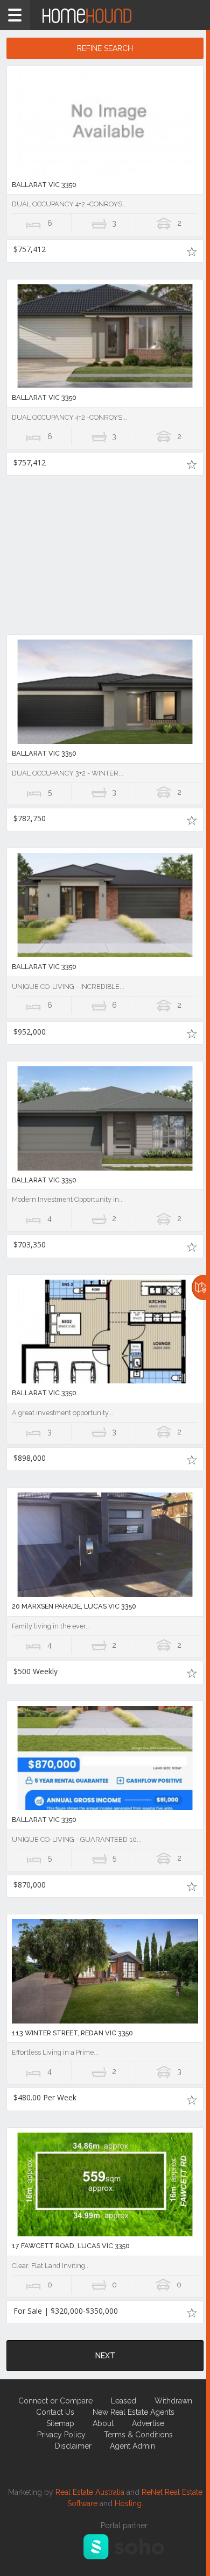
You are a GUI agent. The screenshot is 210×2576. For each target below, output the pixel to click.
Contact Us (55, 2412)
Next (105, 2356)
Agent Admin (132, 2446)
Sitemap (60, 2423)
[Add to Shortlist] (191, 251)
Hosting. (129, 2503)
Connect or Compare (55, 2401)
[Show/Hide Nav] (15, 15)
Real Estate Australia (90, 2492)
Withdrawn (173, 2401)
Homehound (105, 15)
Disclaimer (73, 2446)
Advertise (148, 2423)
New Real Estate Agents (134, 2412)
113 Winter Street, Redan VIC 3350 (72, 2033)
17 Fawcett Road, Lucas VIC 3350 (71, 2246)
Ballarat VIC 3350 (44, 185)
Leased (124, 2401)
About (103, 2423)
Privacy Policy (61, 2435)
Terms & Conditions (138, 2435)
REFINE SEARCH (105, 48)
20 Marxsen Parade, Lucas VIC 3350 (74, 1606)
